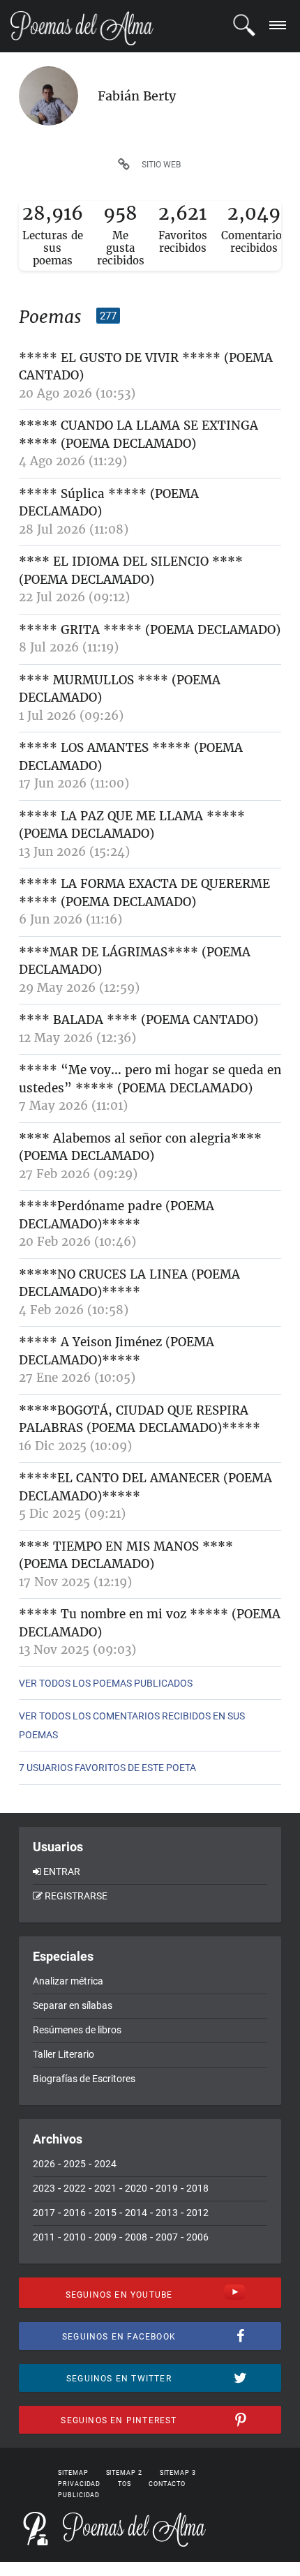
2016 (75, 2213)
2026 (44, 2164)
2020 (136, 2188)
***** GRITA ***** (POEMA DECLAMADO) (150, 630)
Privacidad (79, 2484)
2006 (197, 2237)
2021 (105, 2188)
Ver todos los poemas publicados (106, 1683)
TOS (125, 2484)
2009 (105, 2237)
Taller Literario (63, 2054)
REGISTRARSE (76, 1896)
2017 (44, 2213)
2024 (105, 2164)
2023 (44, 2188)
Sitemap (73, 2473)
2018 (197, 2188)
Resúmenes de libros (77, 2030)
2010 (75, 2237)
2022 (75, 2188)
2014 (136, 2213)
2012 (197, 2213)
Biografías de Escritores (84, 2079)
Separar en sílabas (73, 2005)
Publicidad (79, 2495)
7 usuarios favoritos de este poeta (107, 1768)
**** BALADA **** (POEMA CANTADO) (138, 1020)
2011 (44, 2237)
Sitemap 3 (178, 2473)
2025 (75, 2164)
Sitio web (161, 165)
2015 (105, 2213)
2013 (167, 2213)
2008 (136, 2237)
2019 (167, 2188)
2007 (167, 2237)
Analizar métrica (68, 1981)
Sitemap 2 (124, 2473)
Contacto (167, 2484)
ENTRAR (62, 1871)
